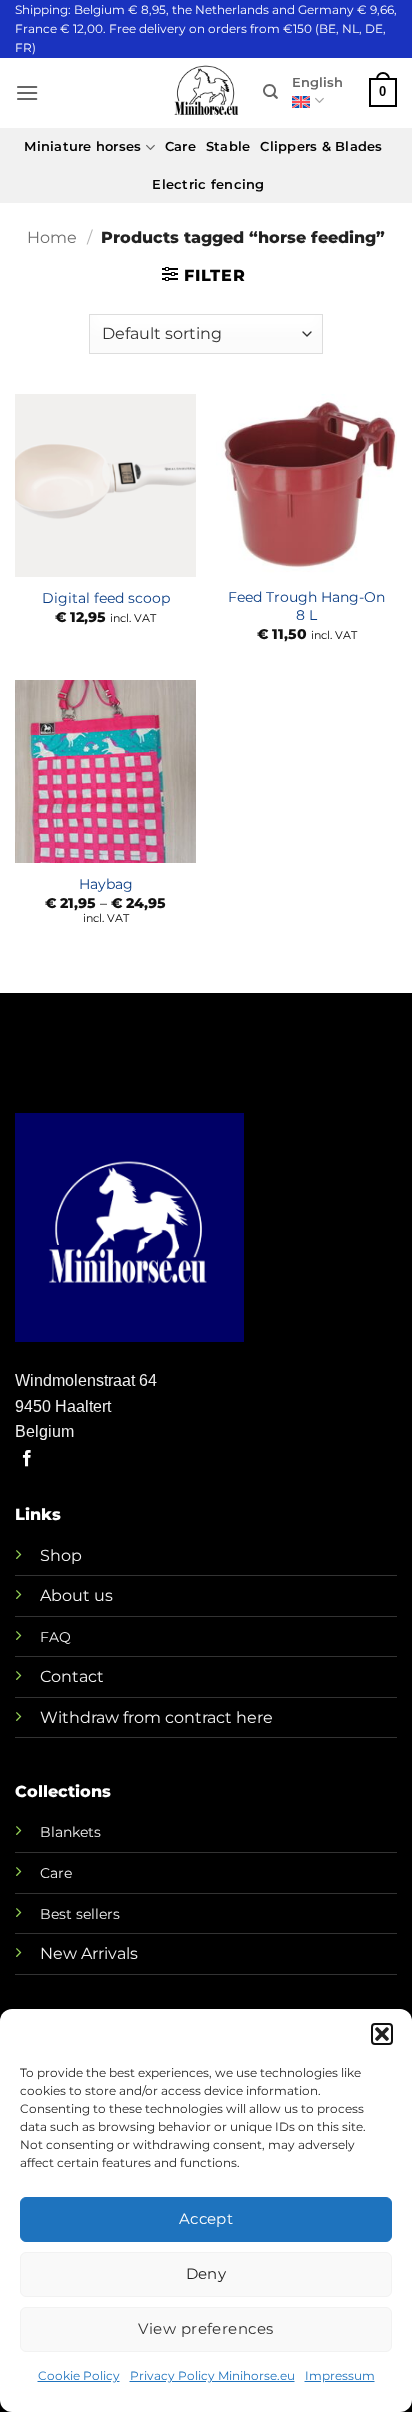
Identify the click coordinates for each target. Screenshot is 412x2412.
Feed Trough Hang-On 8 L (306, 606)
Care (180, 146)
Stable (228, 146)
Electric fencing (208, 184)
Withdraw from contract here (156, 1717)
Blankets (70, 1832)
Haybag (106, 884)
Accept (206, 2218)
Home (52, 237)
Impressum (340, 2375)
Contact (72, 1676)
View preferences (205, 2328)
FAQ (55, 1637)
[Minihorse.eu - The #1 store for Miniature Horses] (206, 92)
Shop (61, 1555)
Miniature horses (82, 146)
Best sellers (80, 1914)
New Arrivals (89, 1953)
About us (76, 1595)
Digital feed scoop (106, 598)
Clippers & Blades (321, 146)
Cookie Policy (79, 2375)
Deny (206, 2273)
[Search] (270, 92)
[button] (382, 2034)
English (317, 82)
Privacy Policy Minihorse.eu (212, 2375)
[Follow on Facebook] (27, 1459)
